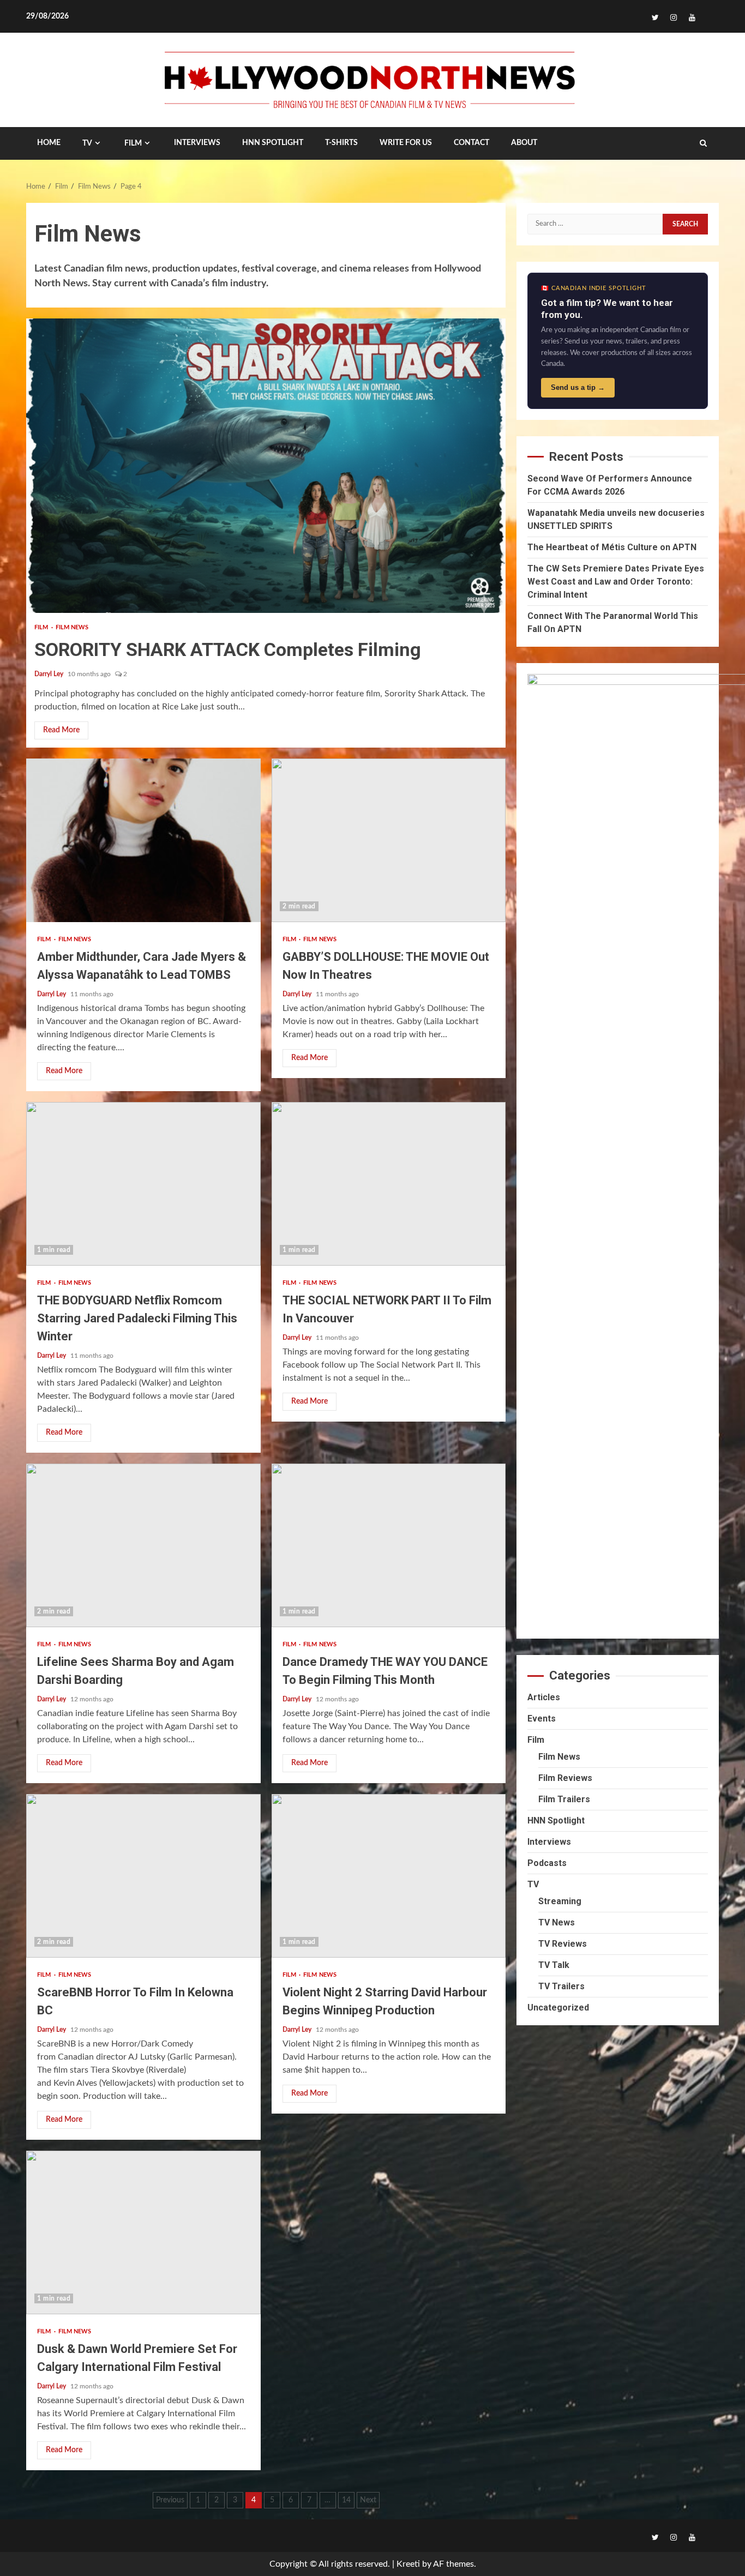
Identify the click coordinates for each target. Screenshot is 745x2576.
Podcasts (547, 1863)
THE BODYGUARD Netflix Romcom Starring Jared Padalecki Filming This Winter (143, 1184)
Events (542, 1719)
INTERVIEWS (197, 143)
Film (133, 143)
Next (368, 2500)
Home (49, 143)
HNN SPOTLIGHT (273, 143)
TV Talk (554, 1965)
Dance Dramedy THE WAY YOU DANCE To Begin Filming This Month (389, 1545)
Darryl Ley (50, 674)
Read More (61, 730)
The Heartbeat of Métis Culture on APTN (612, 547)
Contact (471, 143)
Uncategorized (558, 2008)
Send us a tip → (578, 387)
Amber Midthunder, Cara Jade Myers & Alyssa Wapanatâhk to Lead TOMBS (143, 840)
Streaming (560, 1901)
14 (346, 2500)
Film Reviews (565, 1778)
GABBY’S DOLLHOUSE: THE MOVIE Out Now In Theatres (389, 840)
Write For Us (406, 143)
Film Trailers (564, 1799)
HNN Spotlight (556, 1820)
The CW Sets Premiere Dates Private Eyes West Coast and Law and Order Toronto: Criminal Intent (616, 582)
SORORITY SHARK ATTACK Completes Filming (266, 466)
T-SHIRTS (341, 143)
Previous (170, 2500)
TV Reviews (563, 1944)
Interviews (549, 1842)
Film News (72, 627)
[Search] (703, 143)
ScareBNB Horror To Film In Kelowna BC (143, 1876)
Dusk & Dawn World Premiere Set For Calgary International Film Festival (143, 2232)
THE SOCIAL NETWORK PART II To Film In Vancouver (389, 1184)
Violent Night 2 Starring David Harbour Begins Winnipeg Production (389, 1876)
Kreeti (408, 2564)
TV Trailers (561, 1986)
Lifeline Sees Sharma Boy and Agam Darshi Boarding (143, 1545)
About (524, 143)
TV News (557, 1922)
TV (87, 143)
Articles (544, 1697)
